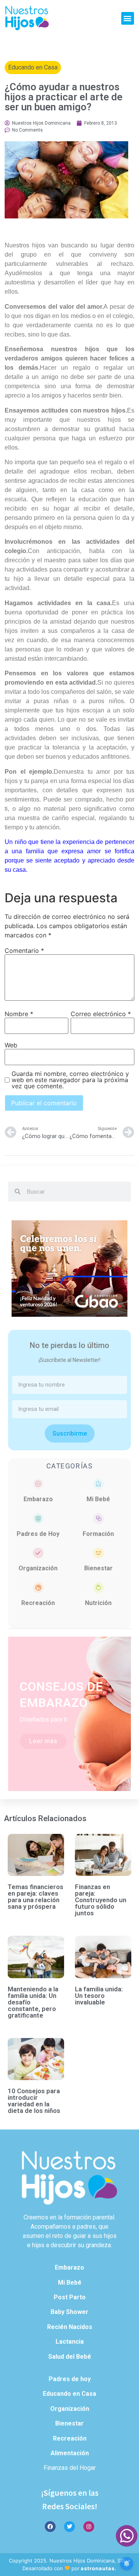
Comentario (24, 951)
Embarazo (38, 1499)
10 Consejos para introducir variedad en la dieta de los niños (34, 2101)
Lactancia (70, 2342)
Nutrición (98, 1603)
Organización (38, 1568)
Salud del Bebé (70, 2357)
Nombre (19, 1014)
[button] (128, 18)
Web (11, 1045)
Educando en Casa (33, 67)
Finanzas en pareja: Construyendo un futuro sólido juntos (101, 1900)
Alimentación (70, 2453)
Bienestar (98, 1568)
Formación (98, 1534)
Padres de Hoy (38, 1534)
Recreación (38, 1603)
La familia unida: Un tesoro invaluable (99, 1996)
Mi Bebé (98, 1499)
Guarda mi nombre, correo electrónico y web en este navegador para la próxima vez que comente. (70, 1080)
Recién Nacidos (70, 2327)
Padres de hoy (70, 2379)
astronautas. (99, 2568)
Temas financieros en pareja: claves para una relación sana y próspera (36, 1897)
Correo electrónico (101, 1014)
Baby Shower (69, 2312)
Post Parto (70, 2297)
